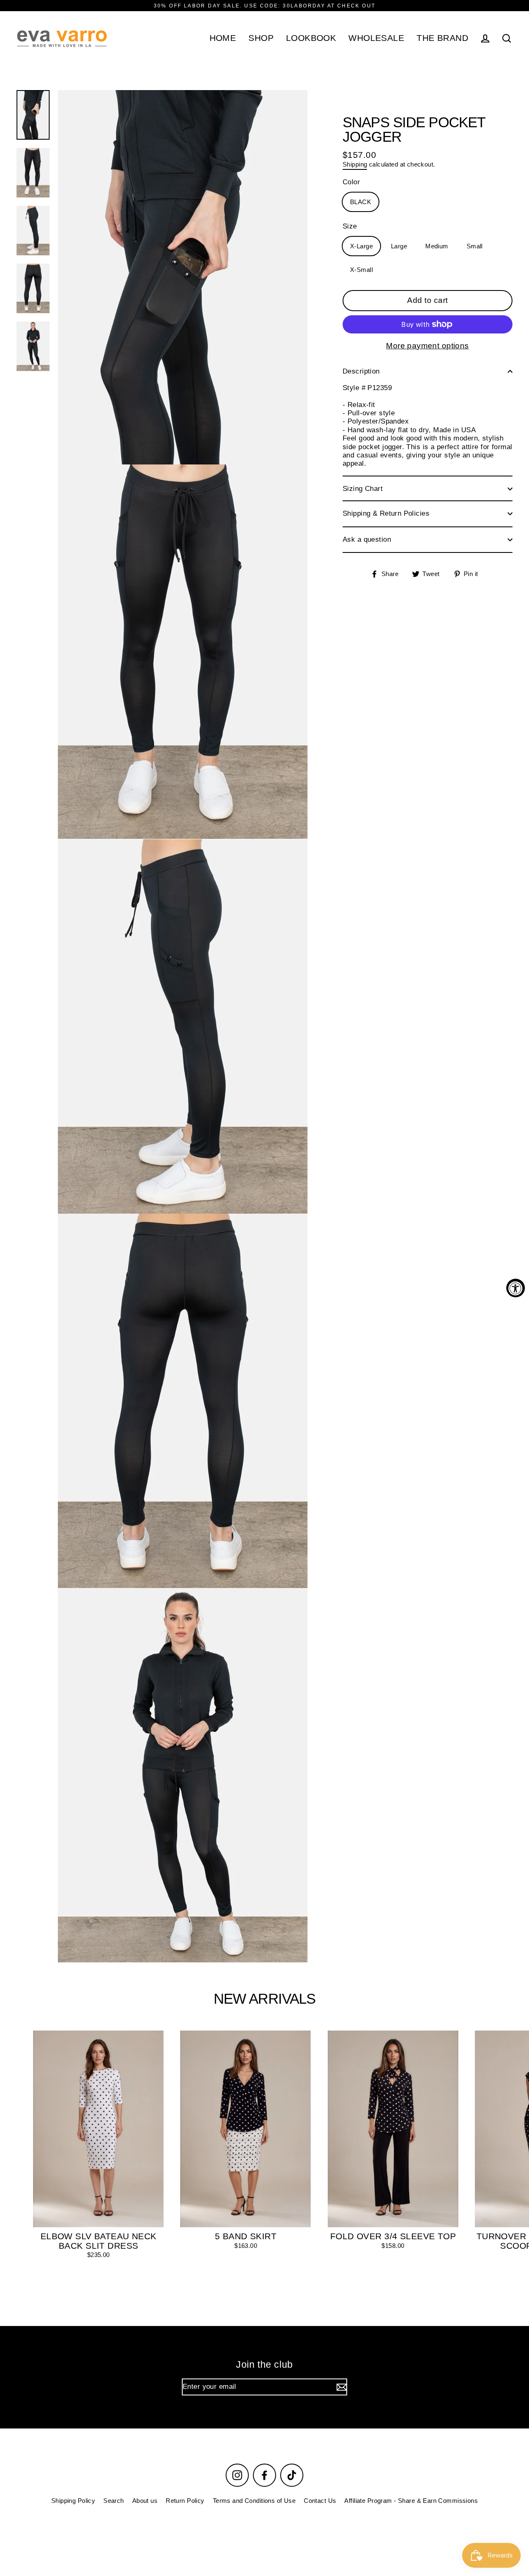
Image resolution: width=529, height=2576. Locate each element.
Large (399, 246)
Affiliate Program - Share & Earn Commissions (411, 2501)
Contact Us (320, 2501)
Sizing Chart (363, 489)
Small (475, 246)
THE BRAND (442, 38)
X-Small (361, 270)
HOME (223, 38)
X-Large (361, 246)
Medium (437, 246)
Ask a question (367, 539)
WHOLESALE (376, 38)
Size (350, 226)
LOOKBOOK (311, 38)
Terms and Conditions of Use (254, 2501)
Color (351, 182)
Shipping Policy (73, 2501)
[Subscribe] (341, 2387)
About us (145, 2501)
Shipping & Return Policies (386, 513)
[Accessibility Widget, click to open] (516, 1288)
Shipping (355, 164)
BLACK (361, 202)
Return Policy (185, 2501)
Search (114, 2501)
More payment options (428, 346)
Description (361, 371)
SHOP (261, 38)
